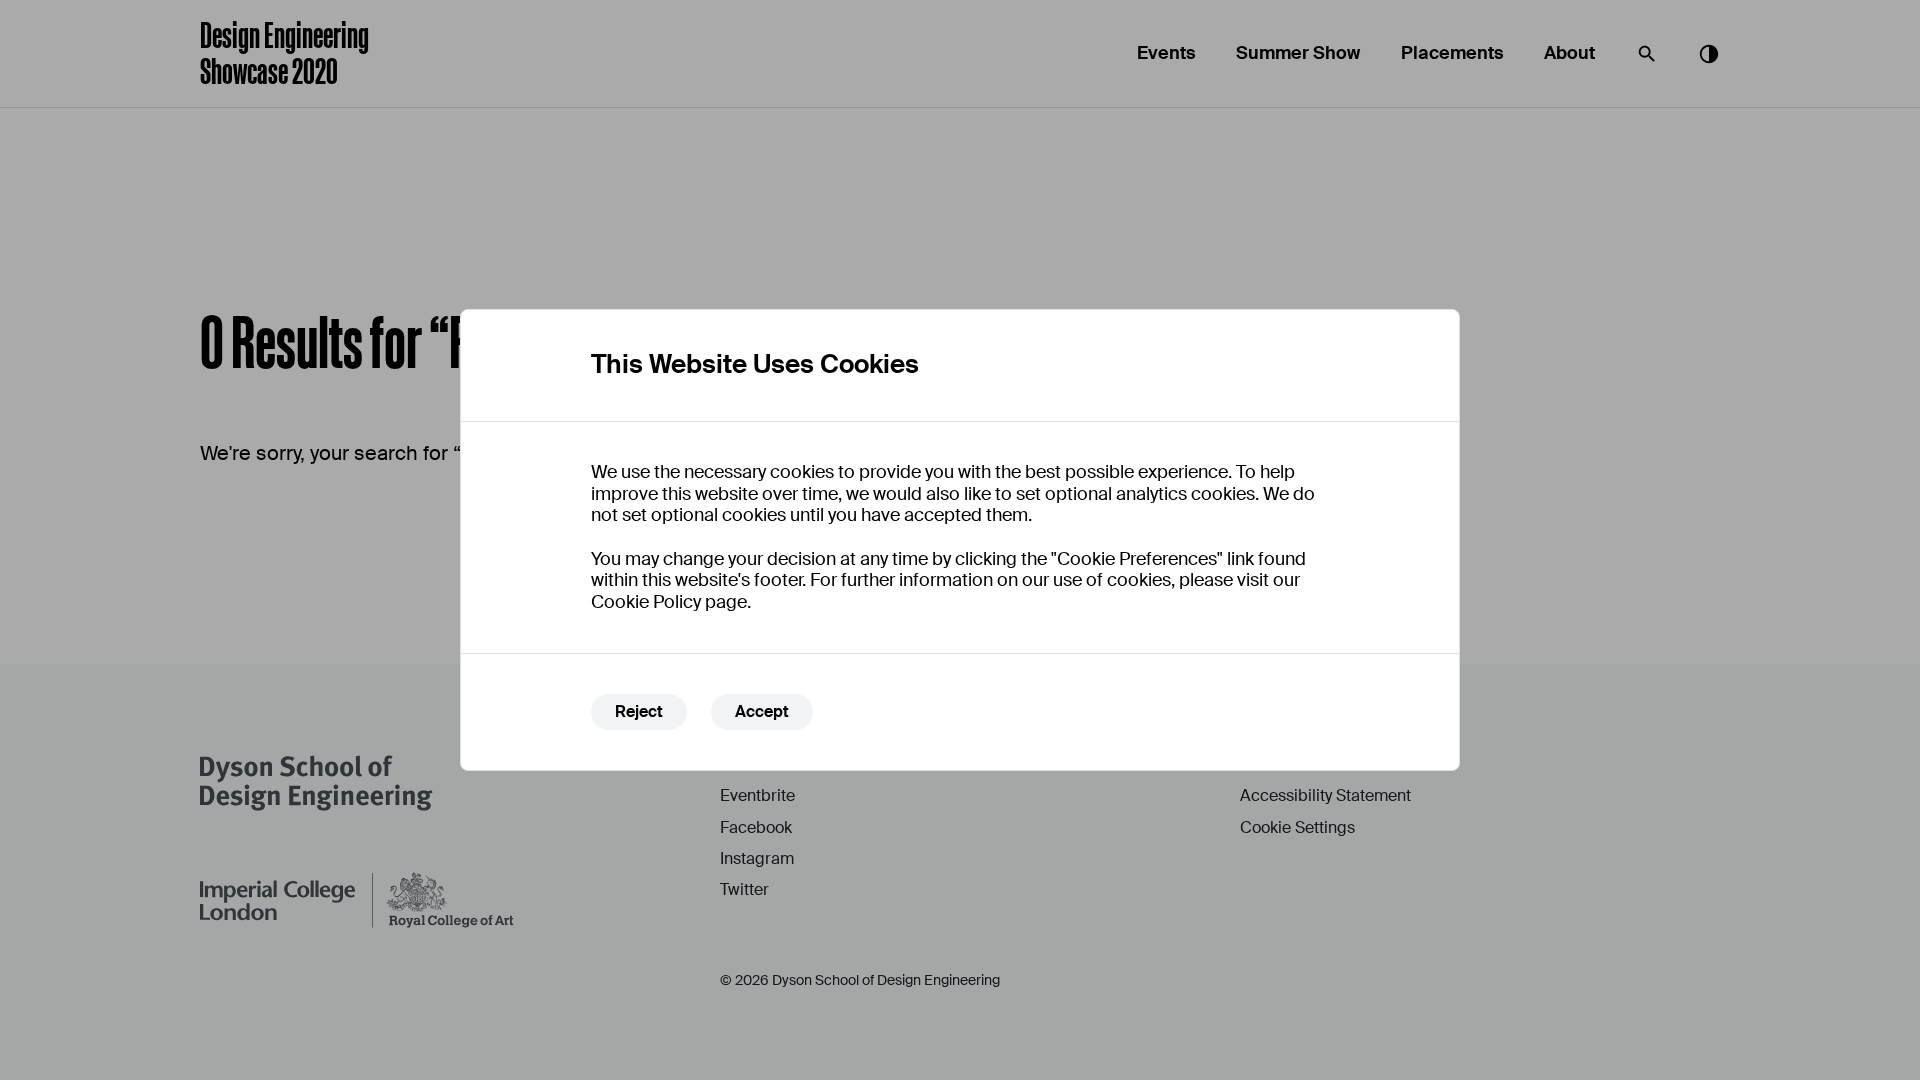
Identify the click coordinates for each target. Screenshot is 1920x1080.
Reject (639, 711)
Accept (762, 711)
